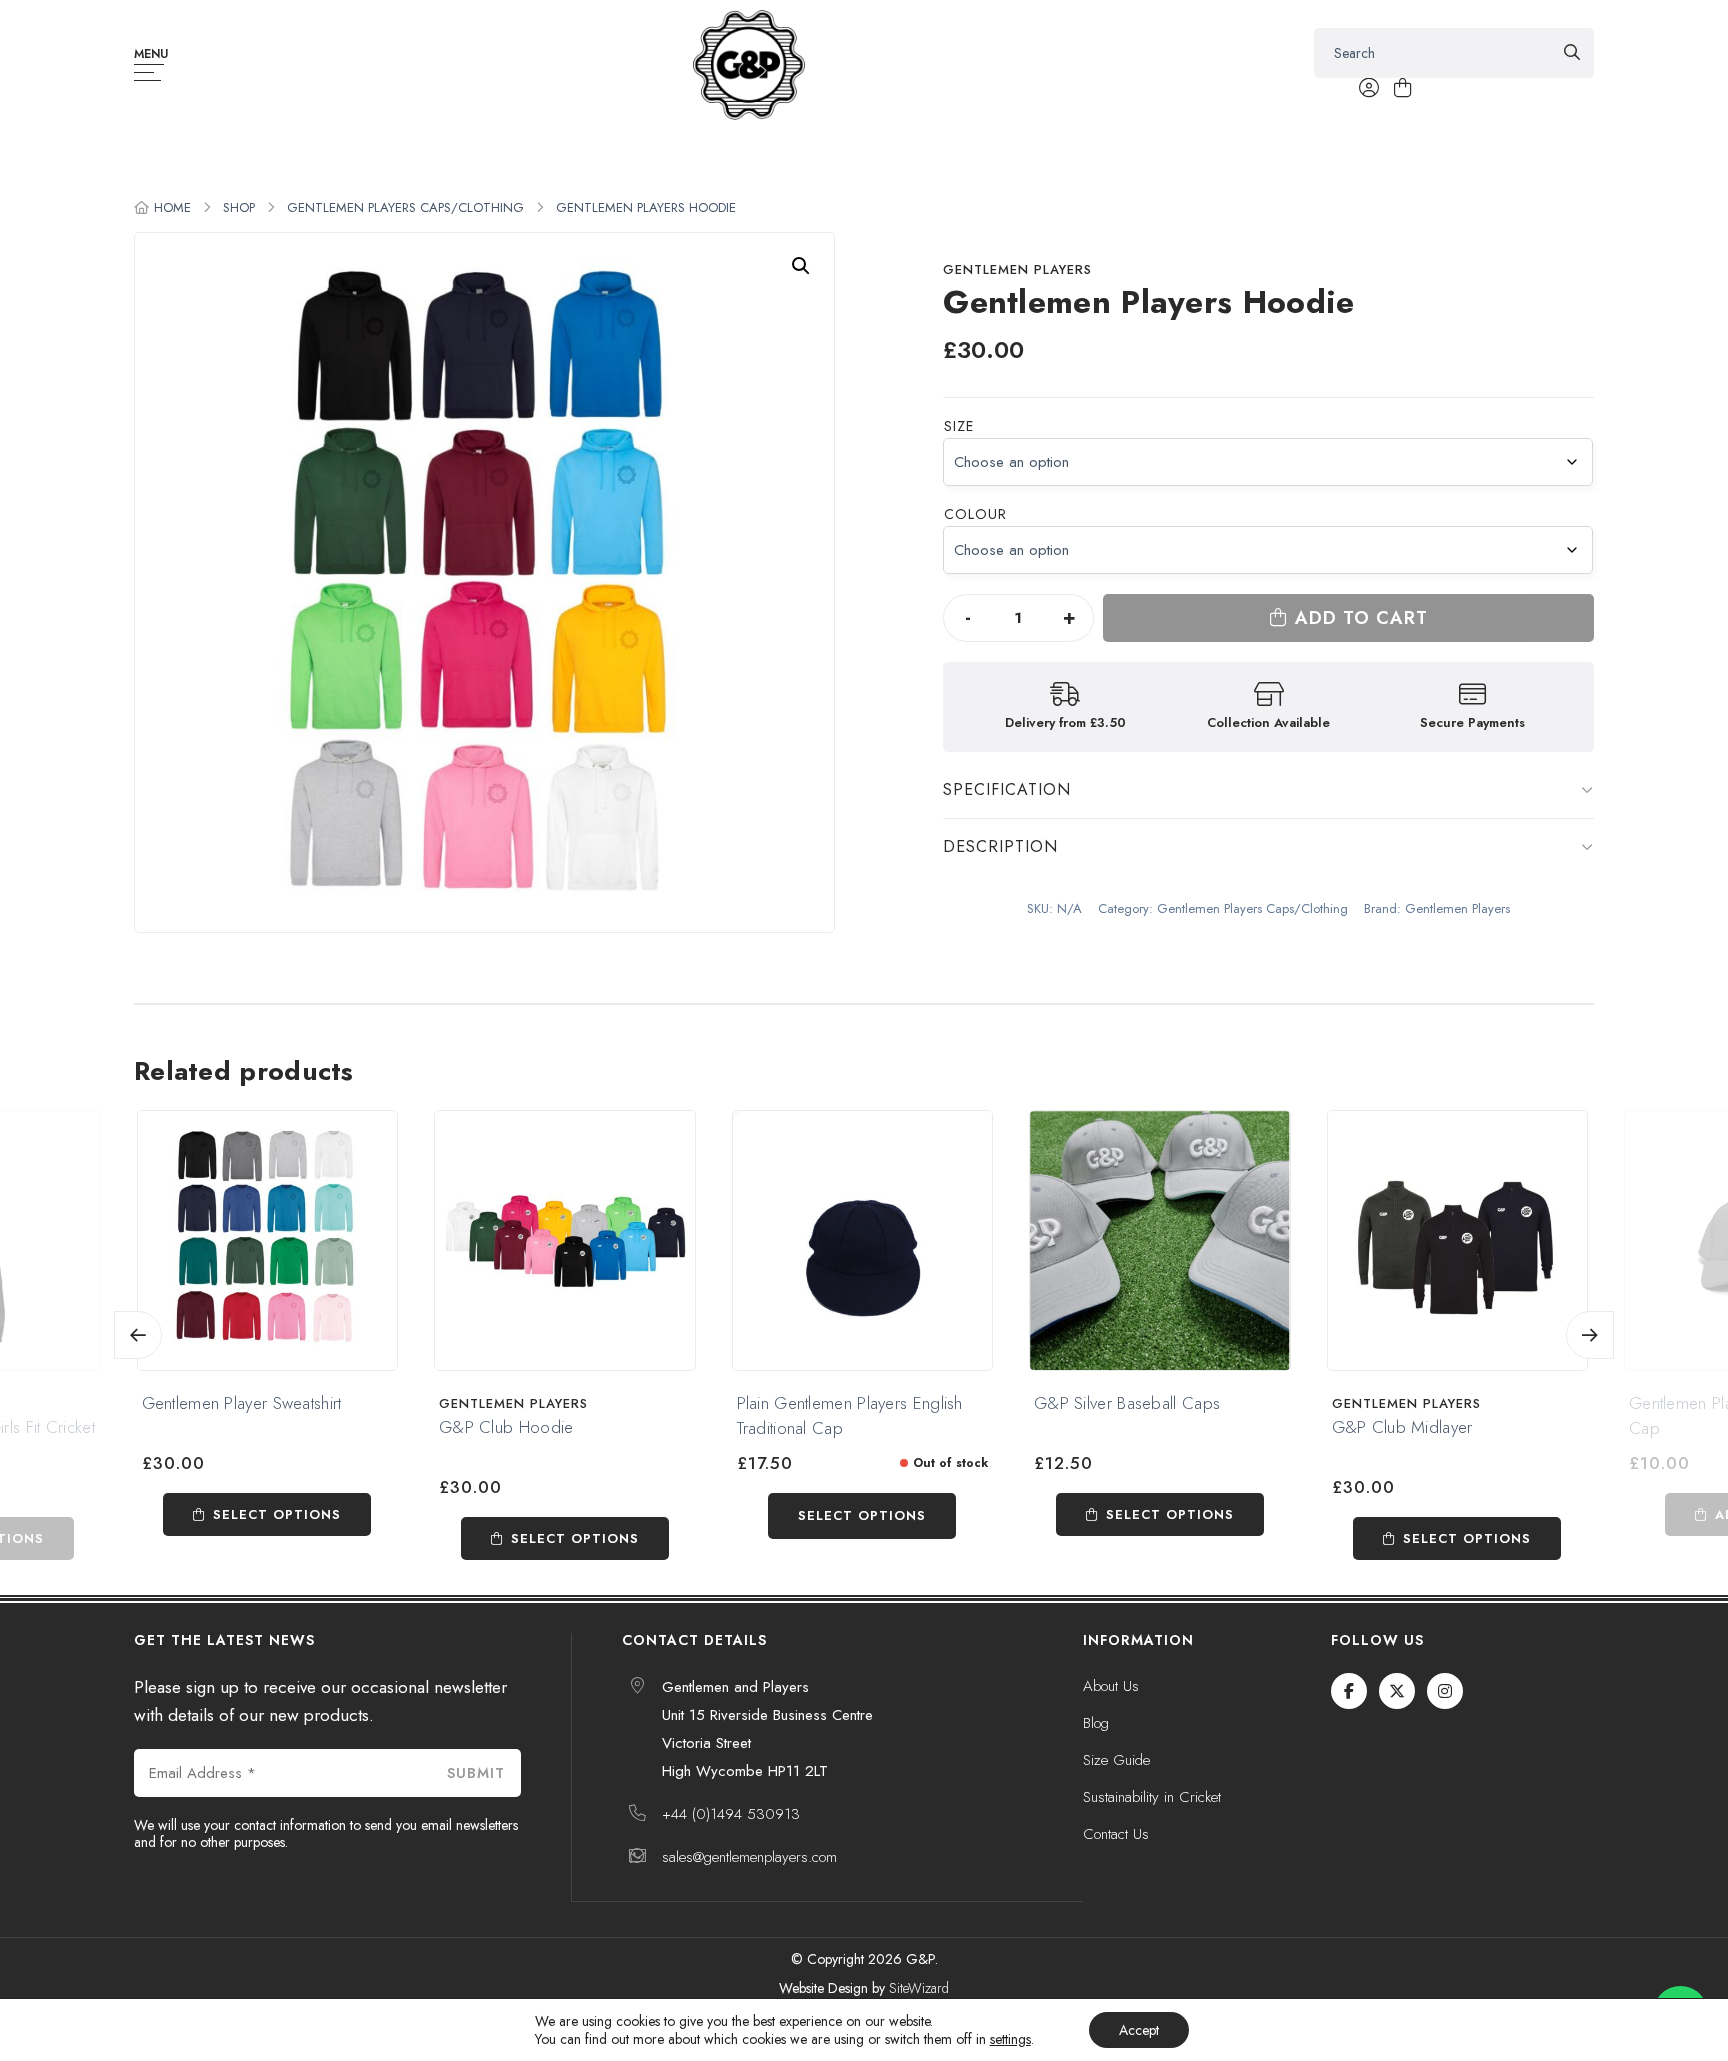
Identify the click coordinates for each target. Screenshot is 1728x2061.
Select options (277, 1514)
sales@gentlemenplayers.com (749, 1857)
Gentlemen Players (1017, 269)
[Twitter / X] (1397, 1691)
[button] (801, 266)
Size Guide (1116, 1760)
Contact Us (1116, 1834)
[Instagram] (1445, 1691)
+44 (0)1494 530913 (731, 1814)
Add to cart (1361, 618)
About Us (1111, 1686)
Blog (1096, 1723)
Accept (1139, 2030)
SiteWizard (919, 1988)
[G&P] (749, 65)
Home (172, 207)
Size (959, 426)
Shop (239, 207)
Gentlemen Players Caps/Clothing (405, 207)
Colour (975, 514)
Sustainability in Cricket (1152, 1797)
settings (1010, 2039)
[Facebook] (1349, 1691)
